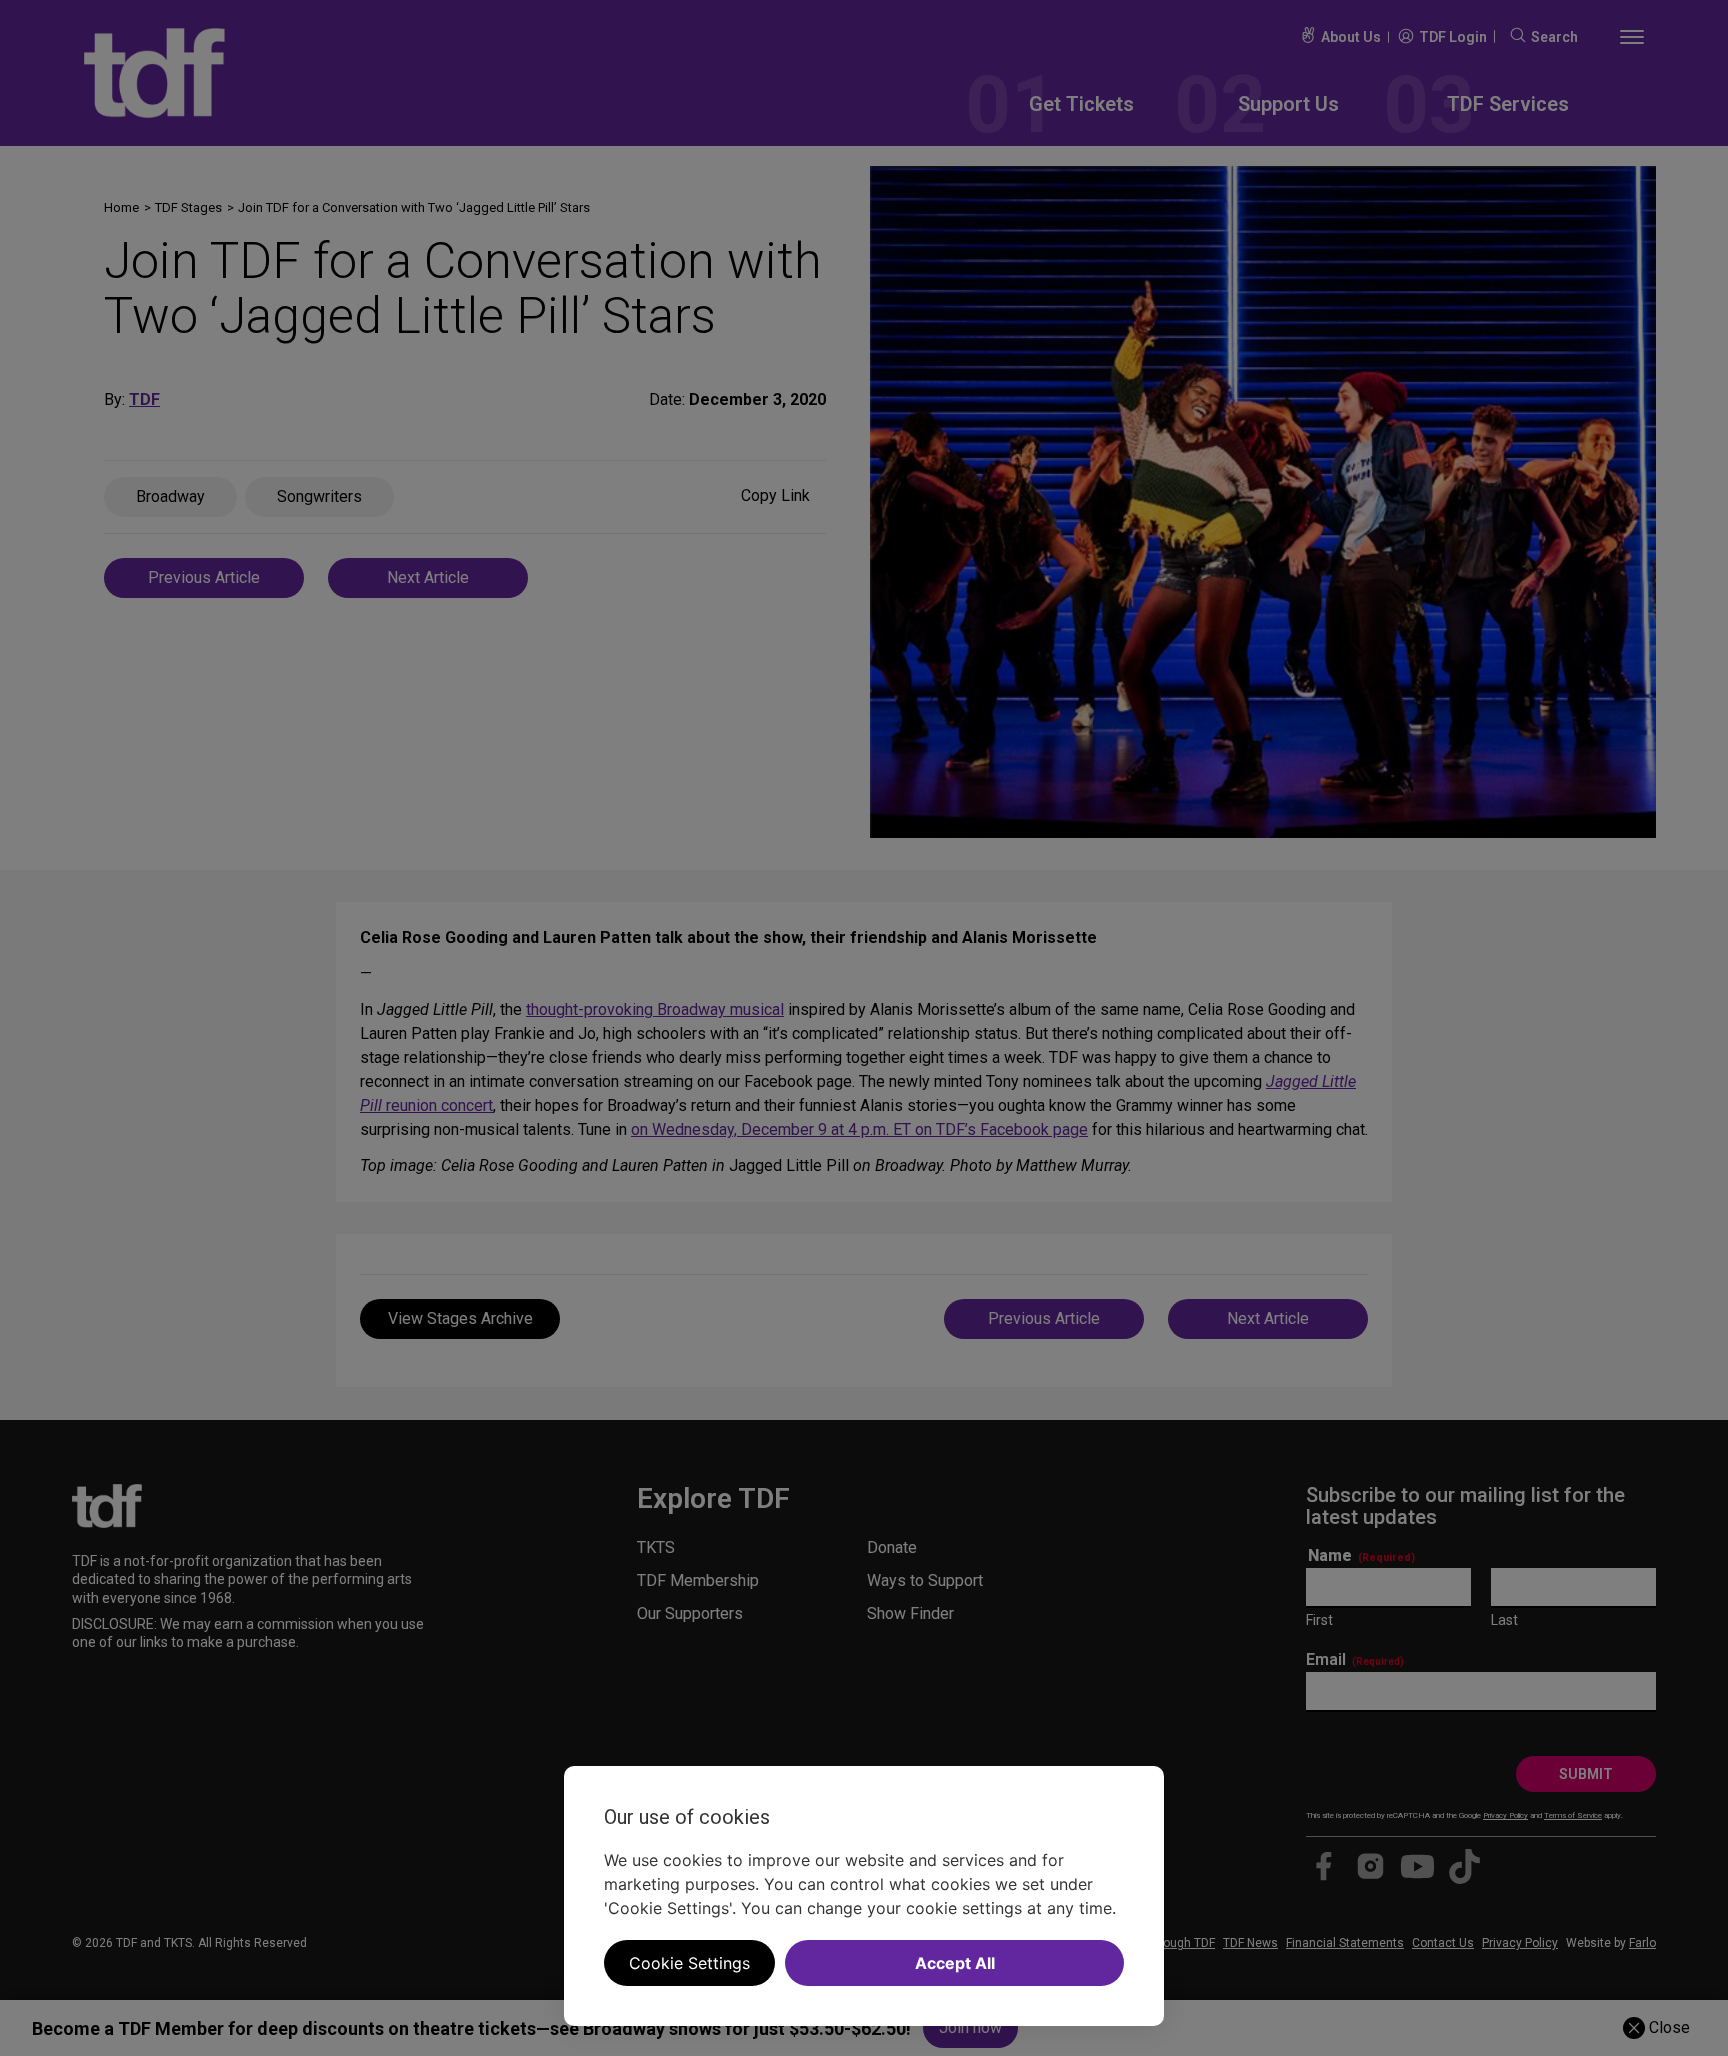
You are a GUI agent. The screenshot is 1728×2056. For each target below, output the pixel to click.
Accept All (955, 1963)
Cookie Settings (689, 1963)
